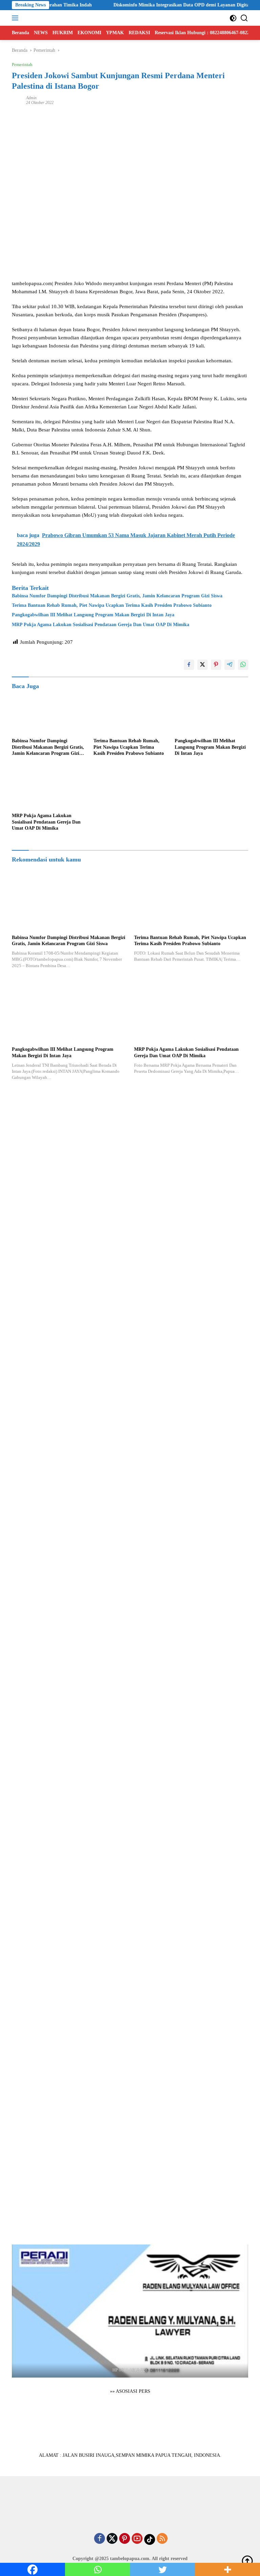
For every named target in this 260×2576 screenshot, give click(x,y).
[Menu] (16, 18)
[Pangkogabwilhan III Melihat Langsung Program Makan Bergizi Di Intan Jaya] (211, 714)
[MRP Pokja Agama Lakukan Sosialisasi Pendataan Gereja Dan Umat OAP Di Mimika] (49, 789)
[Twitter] (112, 2539)
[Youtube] (137, 2539)
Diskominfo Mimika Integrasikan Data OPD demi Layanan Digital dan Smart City (173, 5)
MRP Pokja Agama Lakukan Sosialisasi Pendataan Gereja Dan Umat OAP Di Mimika (101, 625)
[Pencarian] (244, 18)
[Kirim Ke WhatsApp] (243, 665)
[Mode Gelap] (233, 18)
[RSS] (162, 2539)
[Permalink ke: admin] (17, 100)
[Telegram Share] (230, 665)
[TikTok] (150, 2539)
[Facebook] (100, 2539)
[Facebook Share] (189, 665)
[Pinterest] (125, 2539)
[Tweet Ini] (202, 665)
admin (31, 98)
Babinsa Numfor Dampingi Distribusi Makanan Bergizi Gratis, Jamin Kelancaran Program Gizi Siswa (117, 596)
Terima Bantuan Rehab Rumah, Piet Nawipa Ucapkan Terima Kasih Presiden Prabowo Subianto (112, 605)
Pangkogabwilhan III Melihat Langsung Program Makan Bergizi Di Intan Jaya (93, 615)
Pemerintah (22, 65)
